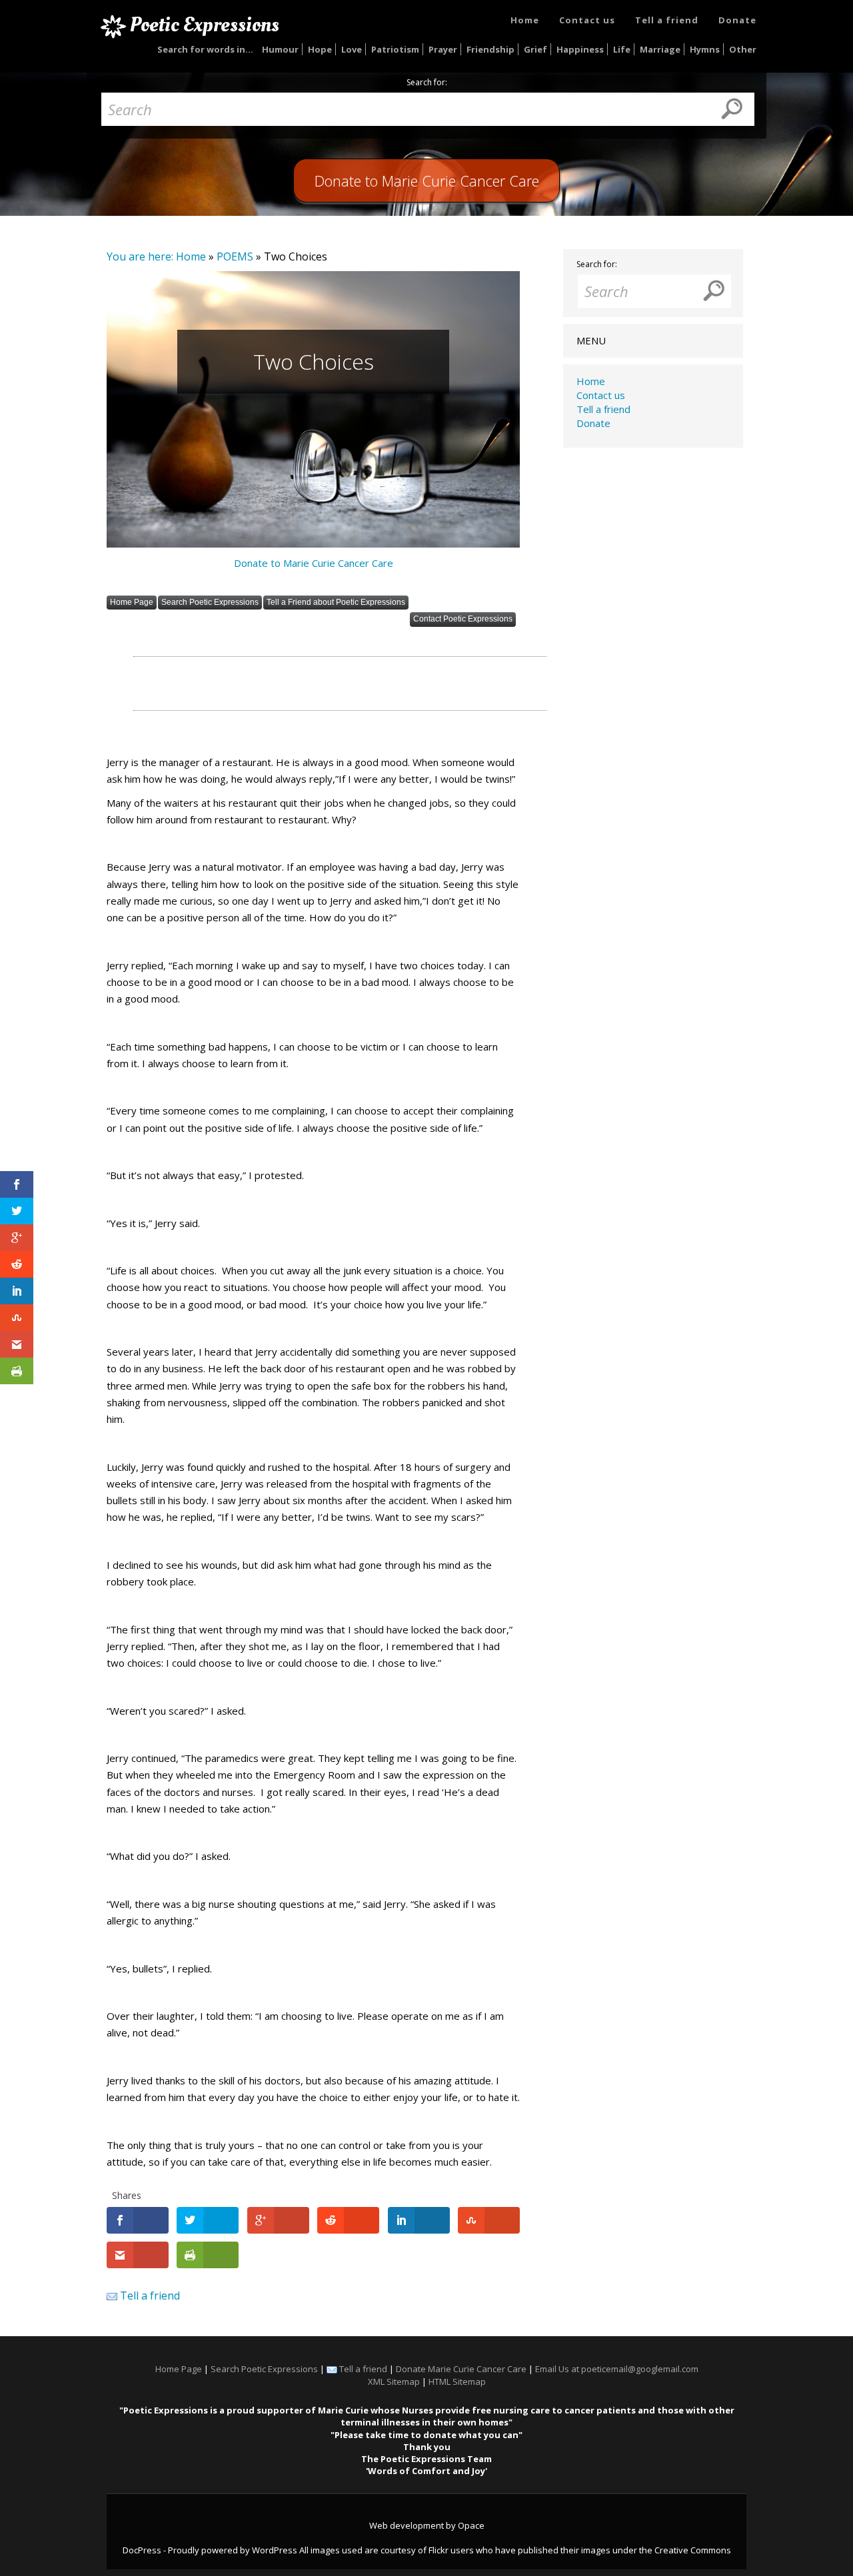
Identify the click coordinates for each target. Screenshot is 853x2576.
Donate (737, 20)
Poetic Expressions (205, 25)
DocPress (142, 2550)
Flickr (438, 2550)
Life (622, 49)
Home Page (132, 602)
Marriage (660, 49)
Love (352, 49)
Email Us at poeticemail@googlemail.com (617, 2369)
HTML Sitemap (457, 2381)
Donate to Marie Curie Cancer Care (314, 563)
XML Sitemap (394, 2381)
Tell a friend (667, 20)
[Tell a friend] (112, 2296)
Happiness (580, 49)
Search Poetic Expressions (210, 602)
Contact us (587, 20)
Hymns (705, 49)
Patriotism (395, 49)
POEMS (235, 256)
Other (743, 49)
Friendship (490, 49)
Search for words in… (205, 49)
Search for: (427, 83)
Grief (535, 49)
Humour (280, 49)
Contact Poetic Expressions (463, 619)
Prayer (443, 49)
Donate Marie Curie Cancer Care (461, 2369)
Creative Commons (693, 2550)
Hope (320, 49)
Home (525, 20)
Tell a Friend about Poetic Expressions (336, 602)
